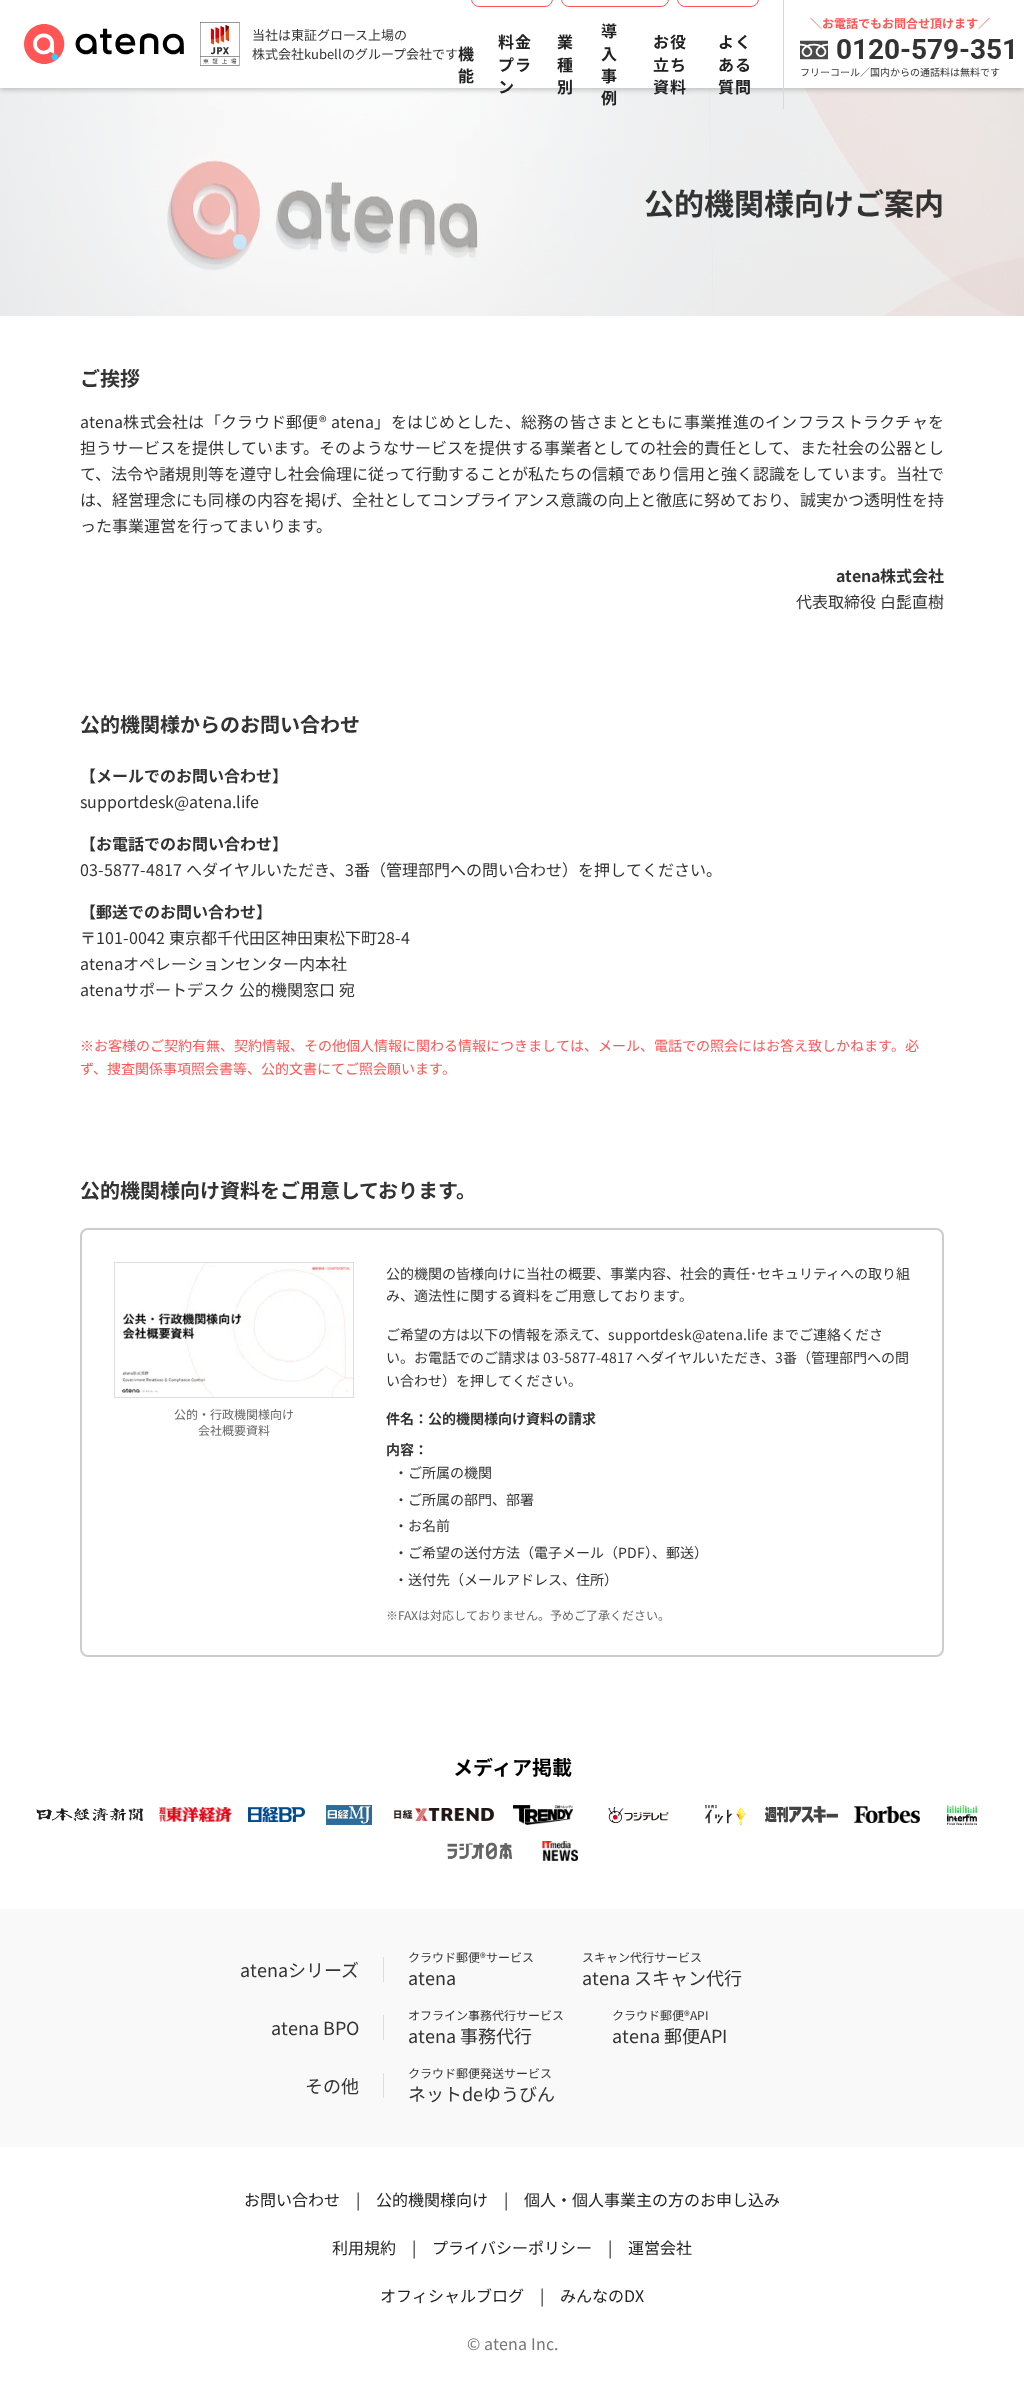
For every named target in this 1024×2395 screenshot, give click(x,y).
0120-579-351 (927, 50)
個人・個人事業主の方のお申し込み (652, 2199)
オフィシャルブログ (452, 2295)
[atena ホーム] (104, 44)
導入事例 (609, 64)
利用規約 (364, 2247)
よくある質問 (735, 63)
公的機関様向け (432, 2199)
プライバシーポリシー (512, 2247)
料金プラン (515, 63)
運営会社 (660, 2247)
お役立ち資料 (670, 63)
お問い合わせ (292, 2199)
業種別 (565, 63)
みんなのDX (602, 2295)
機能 (466, 64)
